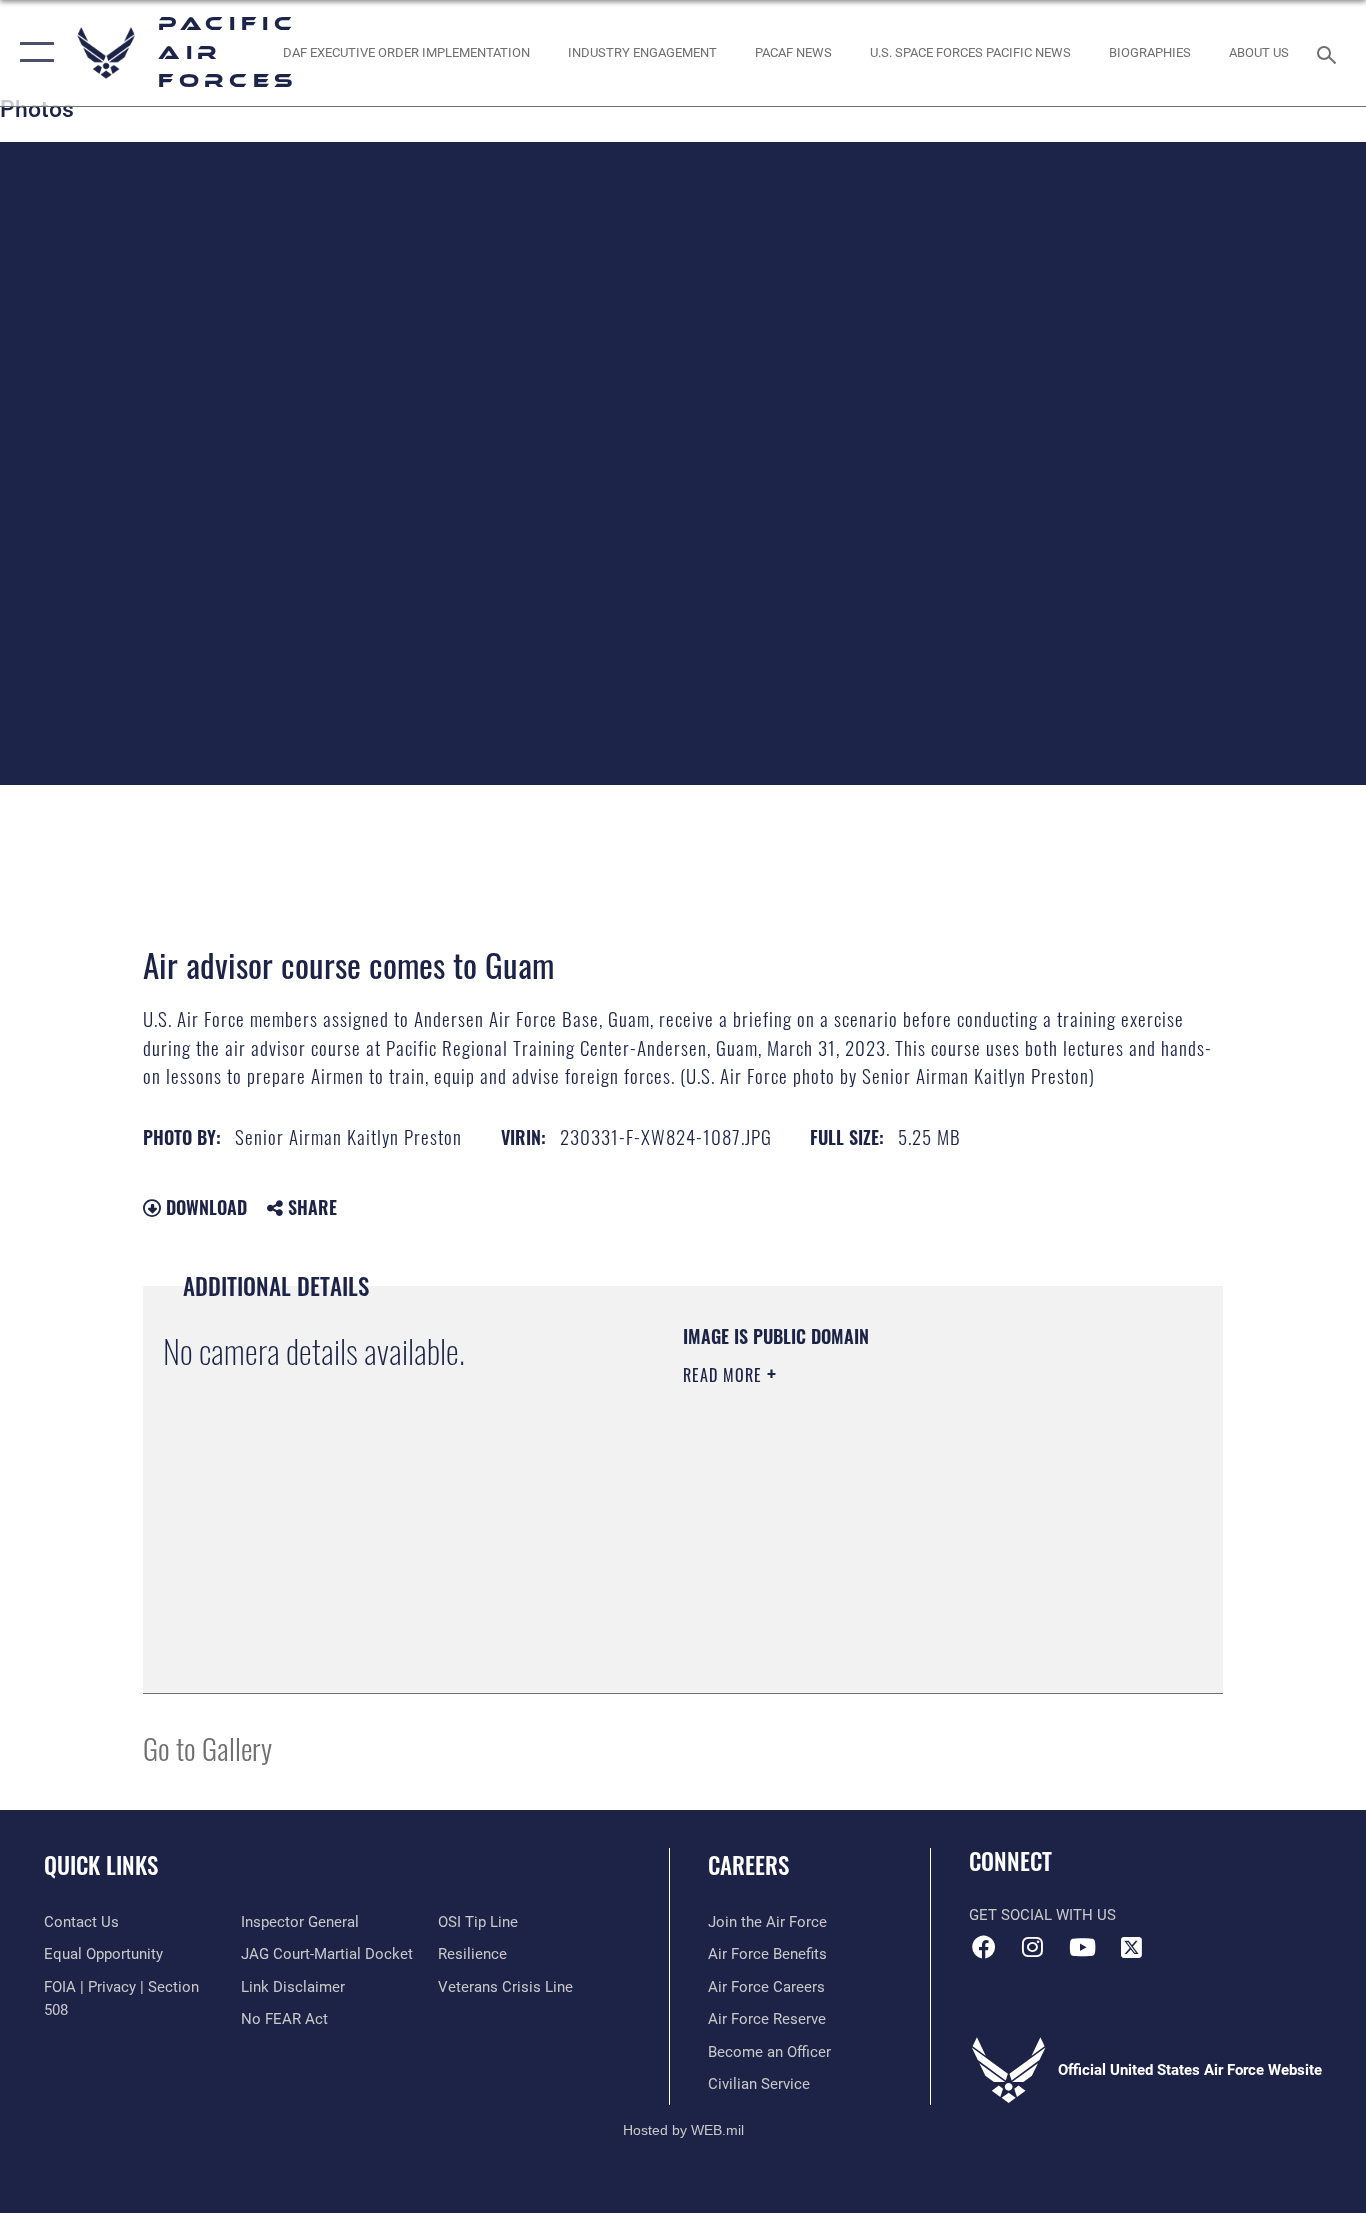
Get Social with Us (1042, 1915)
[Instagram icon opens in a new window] (1033, 1947)
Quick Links (101, 1865)
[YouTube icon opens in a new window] (1082, 1947)
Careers (748, 1865)
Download (204, 1207)
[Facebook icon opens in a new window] (984, 1947)
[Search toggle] (1330, 53)
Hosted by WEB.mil (683, 2130)
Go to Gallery (207, 1747)
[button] (32, 53)
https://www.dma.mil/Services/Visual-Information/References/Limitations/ (917, 1530)
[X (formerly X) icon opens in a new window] (1131, 1947)
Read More (725, 1375)
